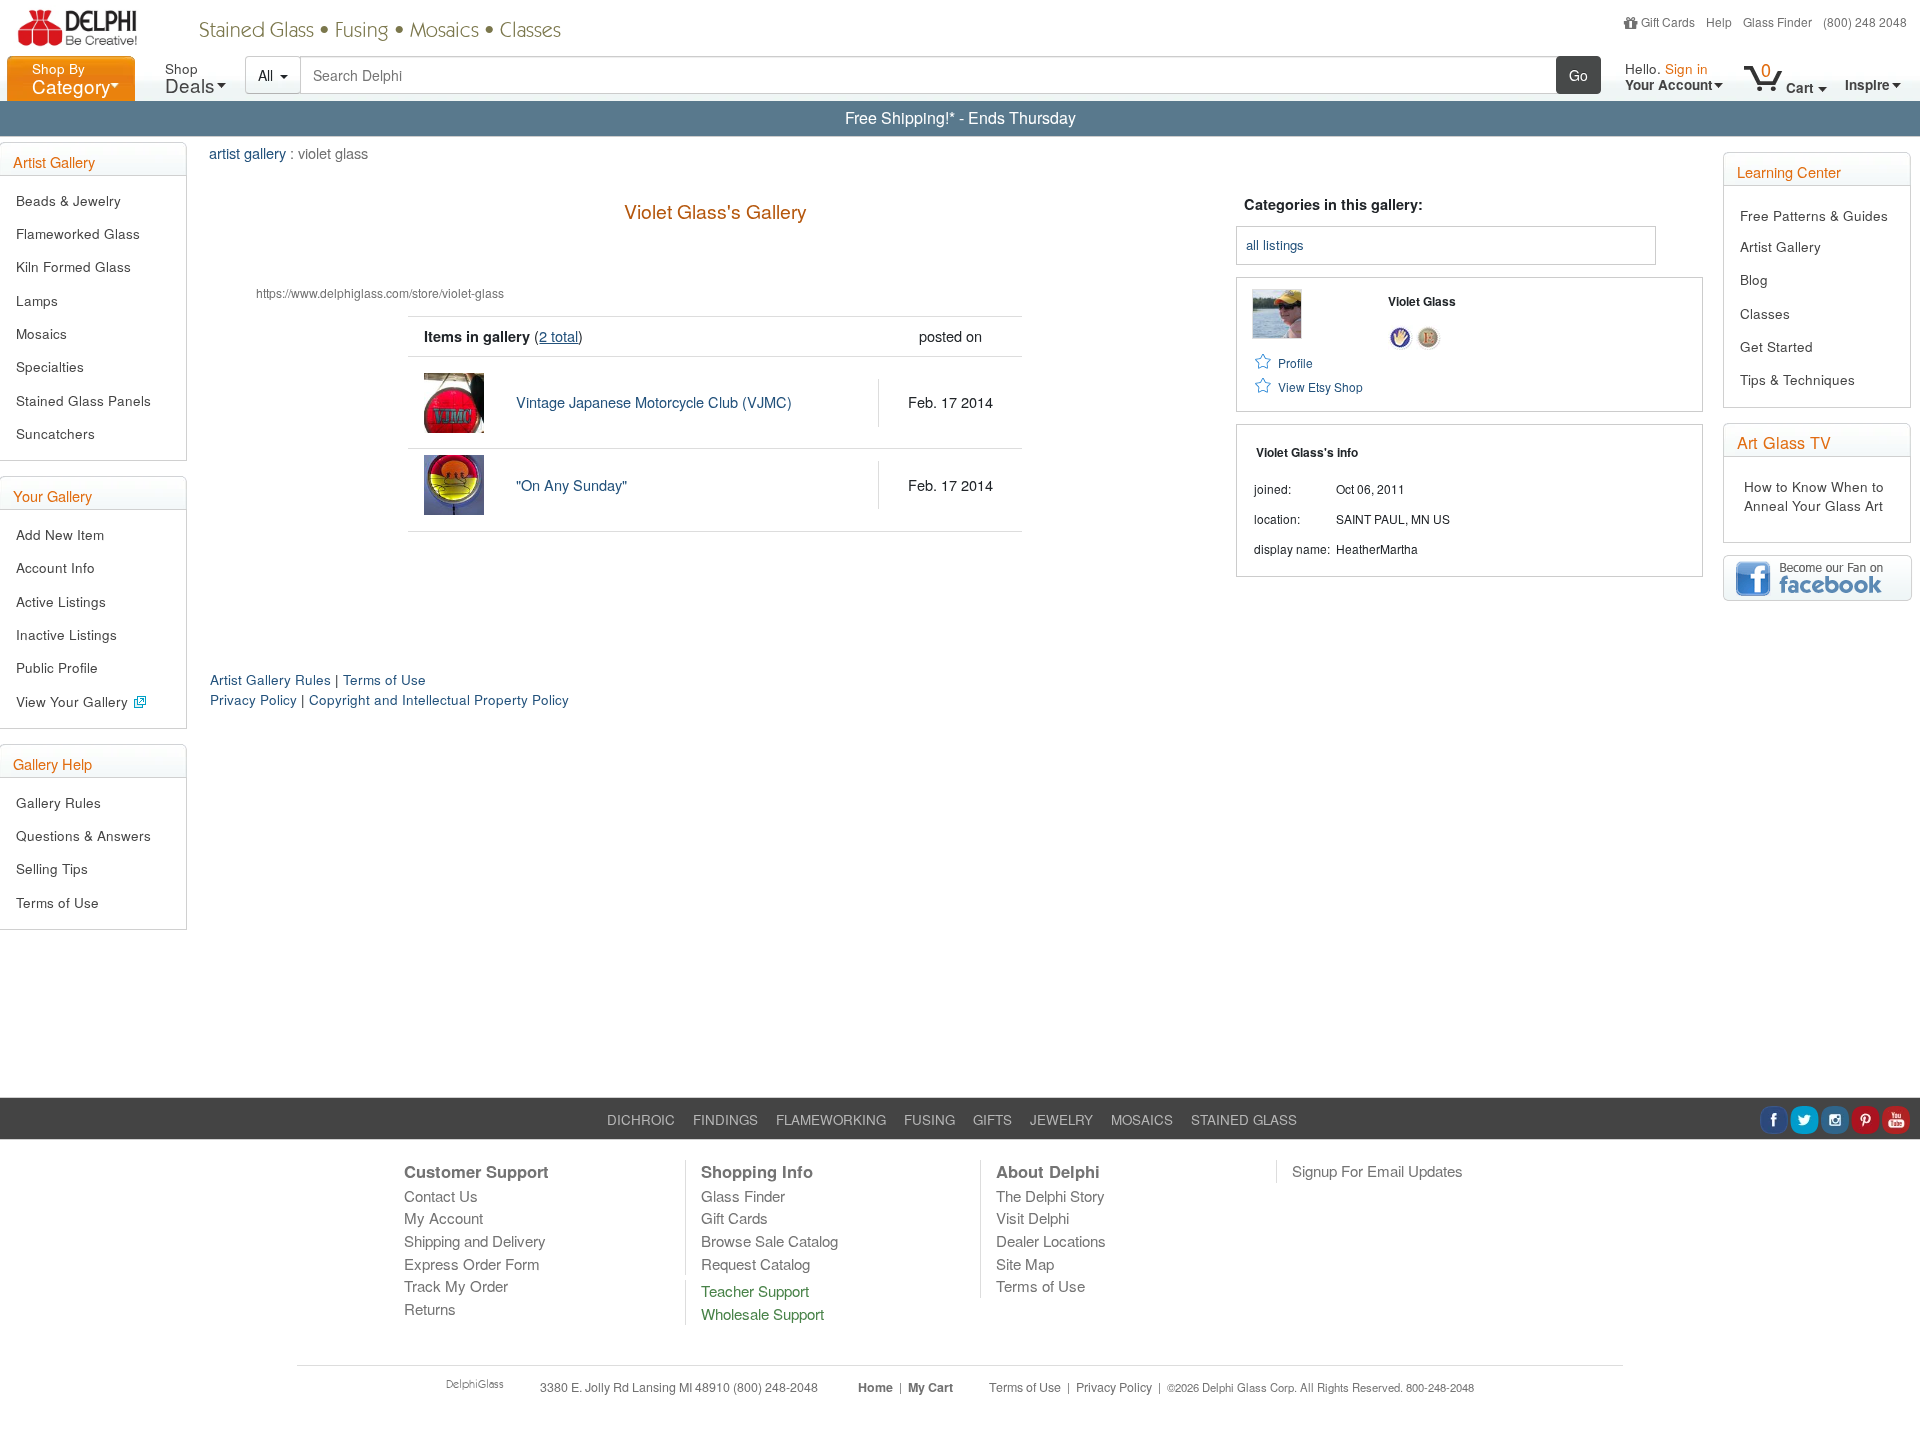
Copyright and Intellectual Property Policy (439, 699)
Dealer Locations (1051, 1240)
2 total (558, 335)
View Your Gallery (74, 701)
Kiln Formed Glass (73, 266)
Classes (530, 32)
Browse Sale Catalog (769, 1240)
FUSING (929, 1119)
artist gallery (247, 152)
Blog (1754, 279)
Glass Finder (1777, 21)
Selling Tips (52, 868)
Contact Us (441, 1195)
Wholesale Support (762, 1313)
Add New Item (60, 534)
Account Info (55, 567)
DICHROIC (641, 1119)
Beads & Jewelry (68, 200)
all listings (1275, 244)
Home (875, 1387)
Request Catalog (755, 1263)
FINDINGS (725, 1119)
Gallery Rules (58, 802)
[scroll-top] (1890, 1398)
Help (1719, 21)
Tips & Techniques (1797, 379)
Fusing (362, 32)
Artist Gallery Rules (270, 679)
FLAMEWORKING (831, 1119)
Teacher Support (755, 1290)
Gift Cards (1668, 21)
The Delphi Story (1050, 1195)
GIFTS (992, 1119)
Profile (1295, 362)
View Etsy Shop (1320, 386)
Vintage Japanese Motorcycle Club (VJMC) (654, 401)
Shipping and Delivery (475, 1240)
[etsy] (1428, 334)
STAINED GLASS (1244, 1119)
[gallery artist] (1400, 334)
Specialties (50, 366)
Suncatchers (55, 433)
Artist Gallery (1780, 246)
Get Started (1776, 346)
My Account (443, 1217)
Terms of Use (57, 902)
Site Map (1025, 1263)
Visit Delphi (1032, 1217)
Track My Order (456, 1285)
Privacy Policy (253, 699)
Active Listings (61, 601)
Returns (430, 1308)
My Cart (930, 1387)
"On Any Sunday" (571, 484)
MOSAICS (1142, 1119)
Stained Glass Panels (83, 400)
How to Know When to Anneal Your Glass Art (1814, 496)
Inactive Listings (66, 634)
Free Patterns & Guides (1814, 215)
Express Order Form (472, 1263)
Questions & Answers (83, 835)
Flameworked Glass (78, 233)
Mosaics (444, 32)
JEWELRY (1061, 1119)
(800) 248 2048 (1865, 21)
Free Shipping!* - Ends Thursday (960, 117)
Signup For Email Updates (1377, 1170)
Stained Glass (256, 32)
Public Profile (57, 667)
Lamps (37, 300)
